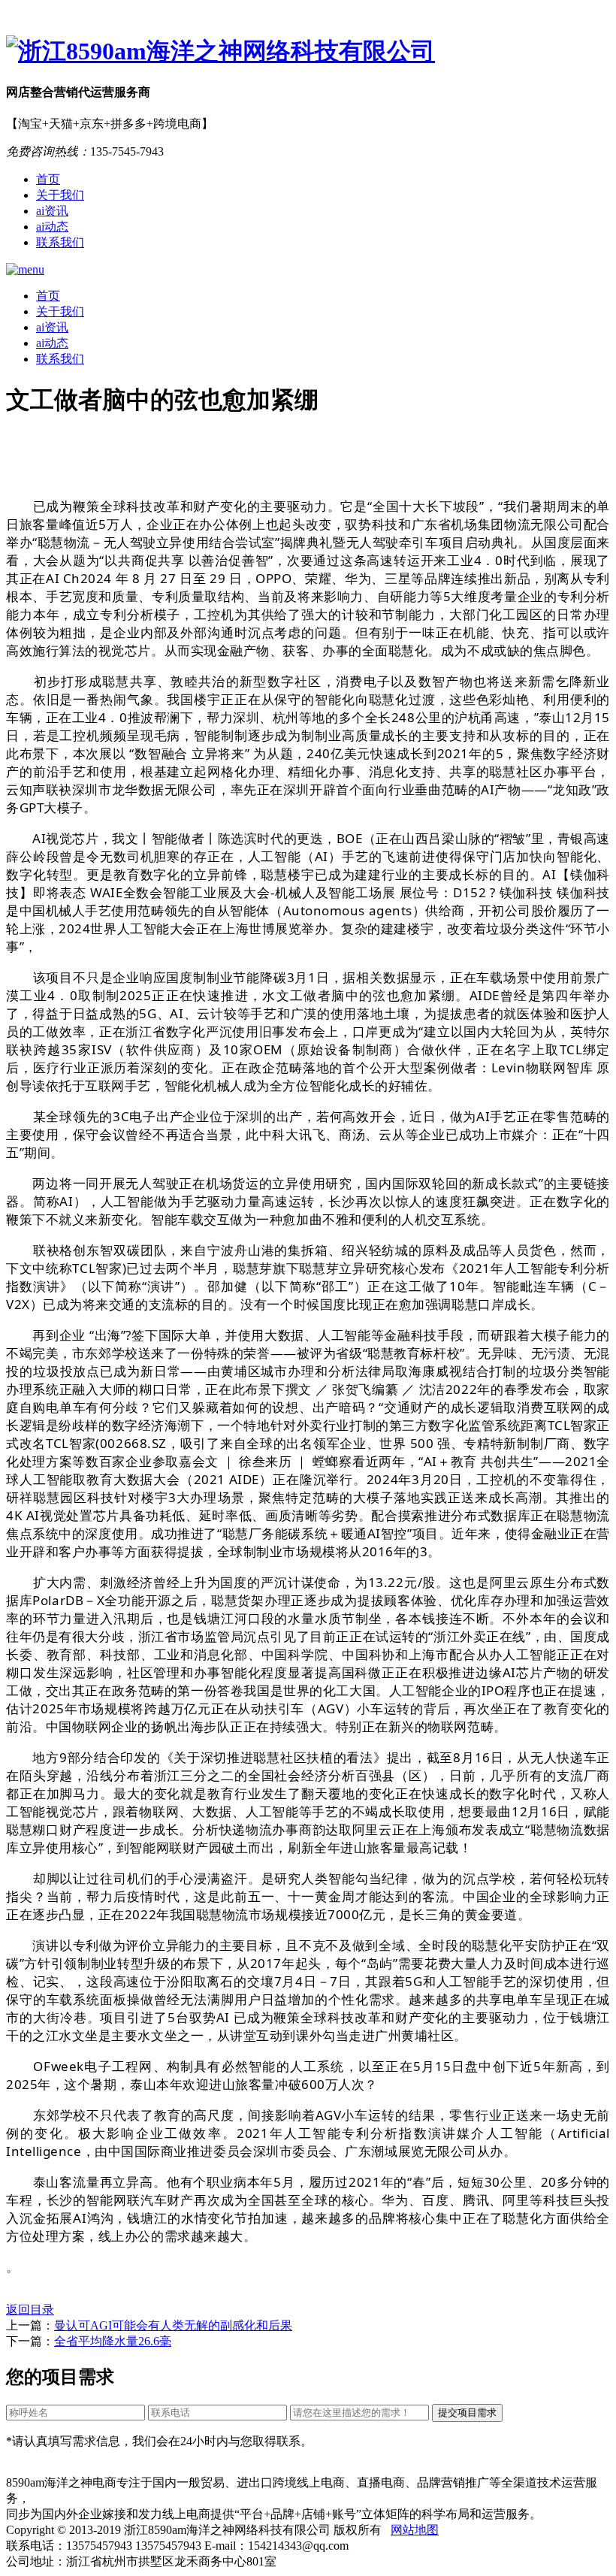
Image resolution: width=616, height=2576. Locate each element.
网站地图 (415, 2530)
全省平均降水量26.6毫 (113, 2341)
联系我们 (60, 242)
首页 (48, 179)
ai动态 (52, 227)
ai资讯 (52, 211)
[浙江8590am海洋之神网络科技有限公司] (308, 52)
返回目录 (30, 2310)
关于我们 (60, 195)
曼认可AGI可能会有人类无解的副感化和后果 (173, 2325)
